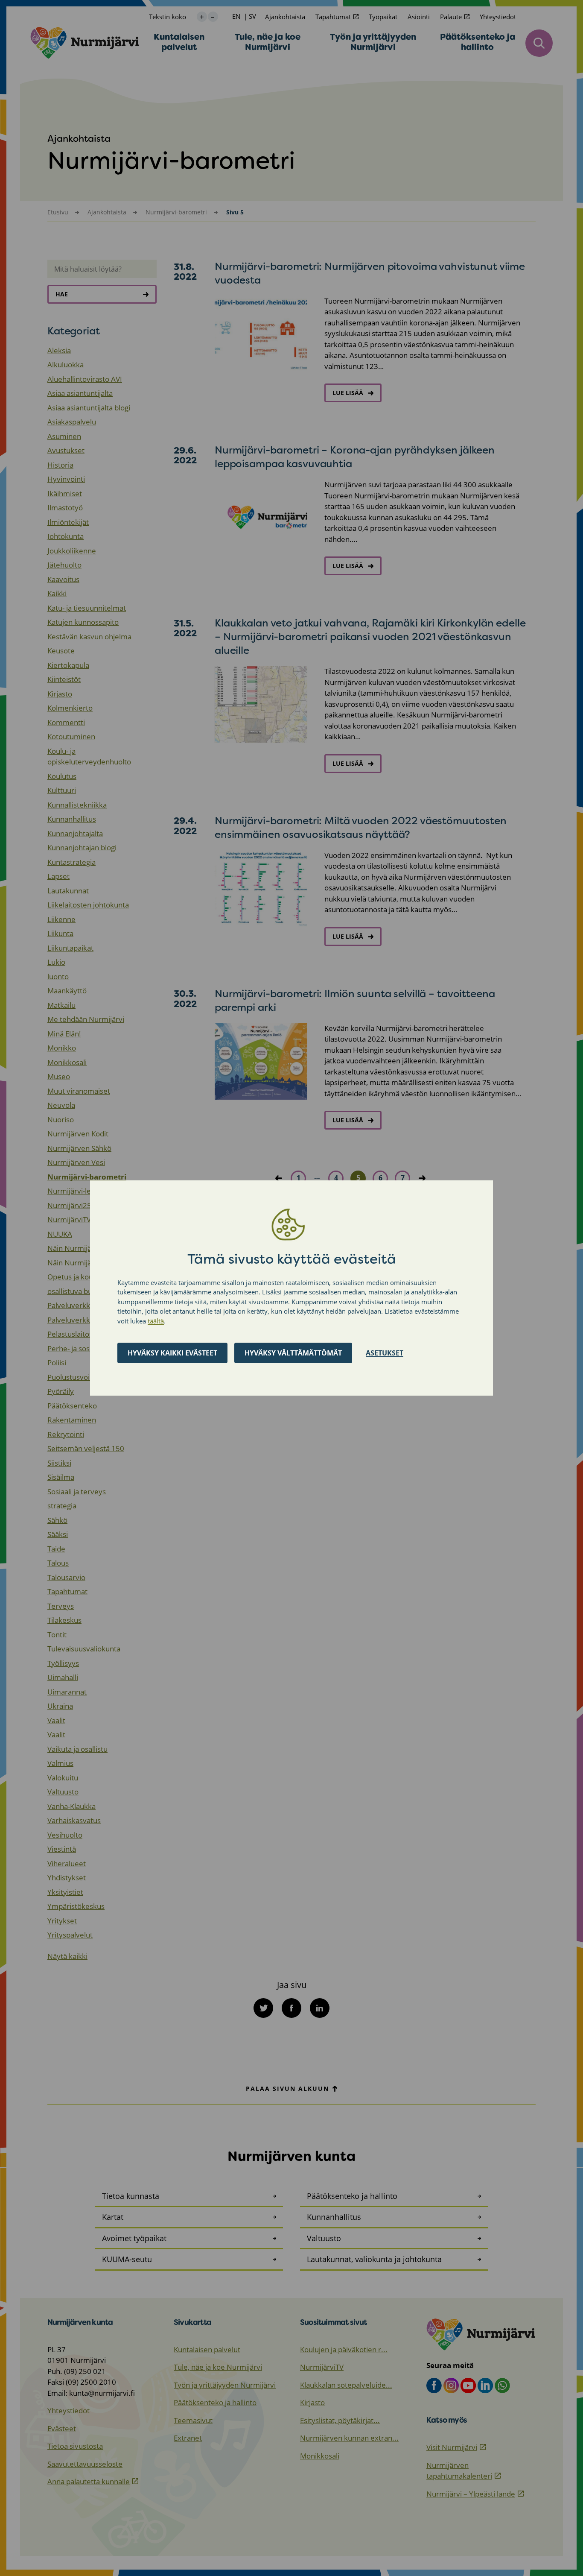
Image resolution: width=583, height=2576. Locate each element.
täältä (156, 1321)
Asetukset (385, 1353)
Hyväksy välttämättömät (293, 1353)
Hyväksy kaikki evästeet (172, 1353)
